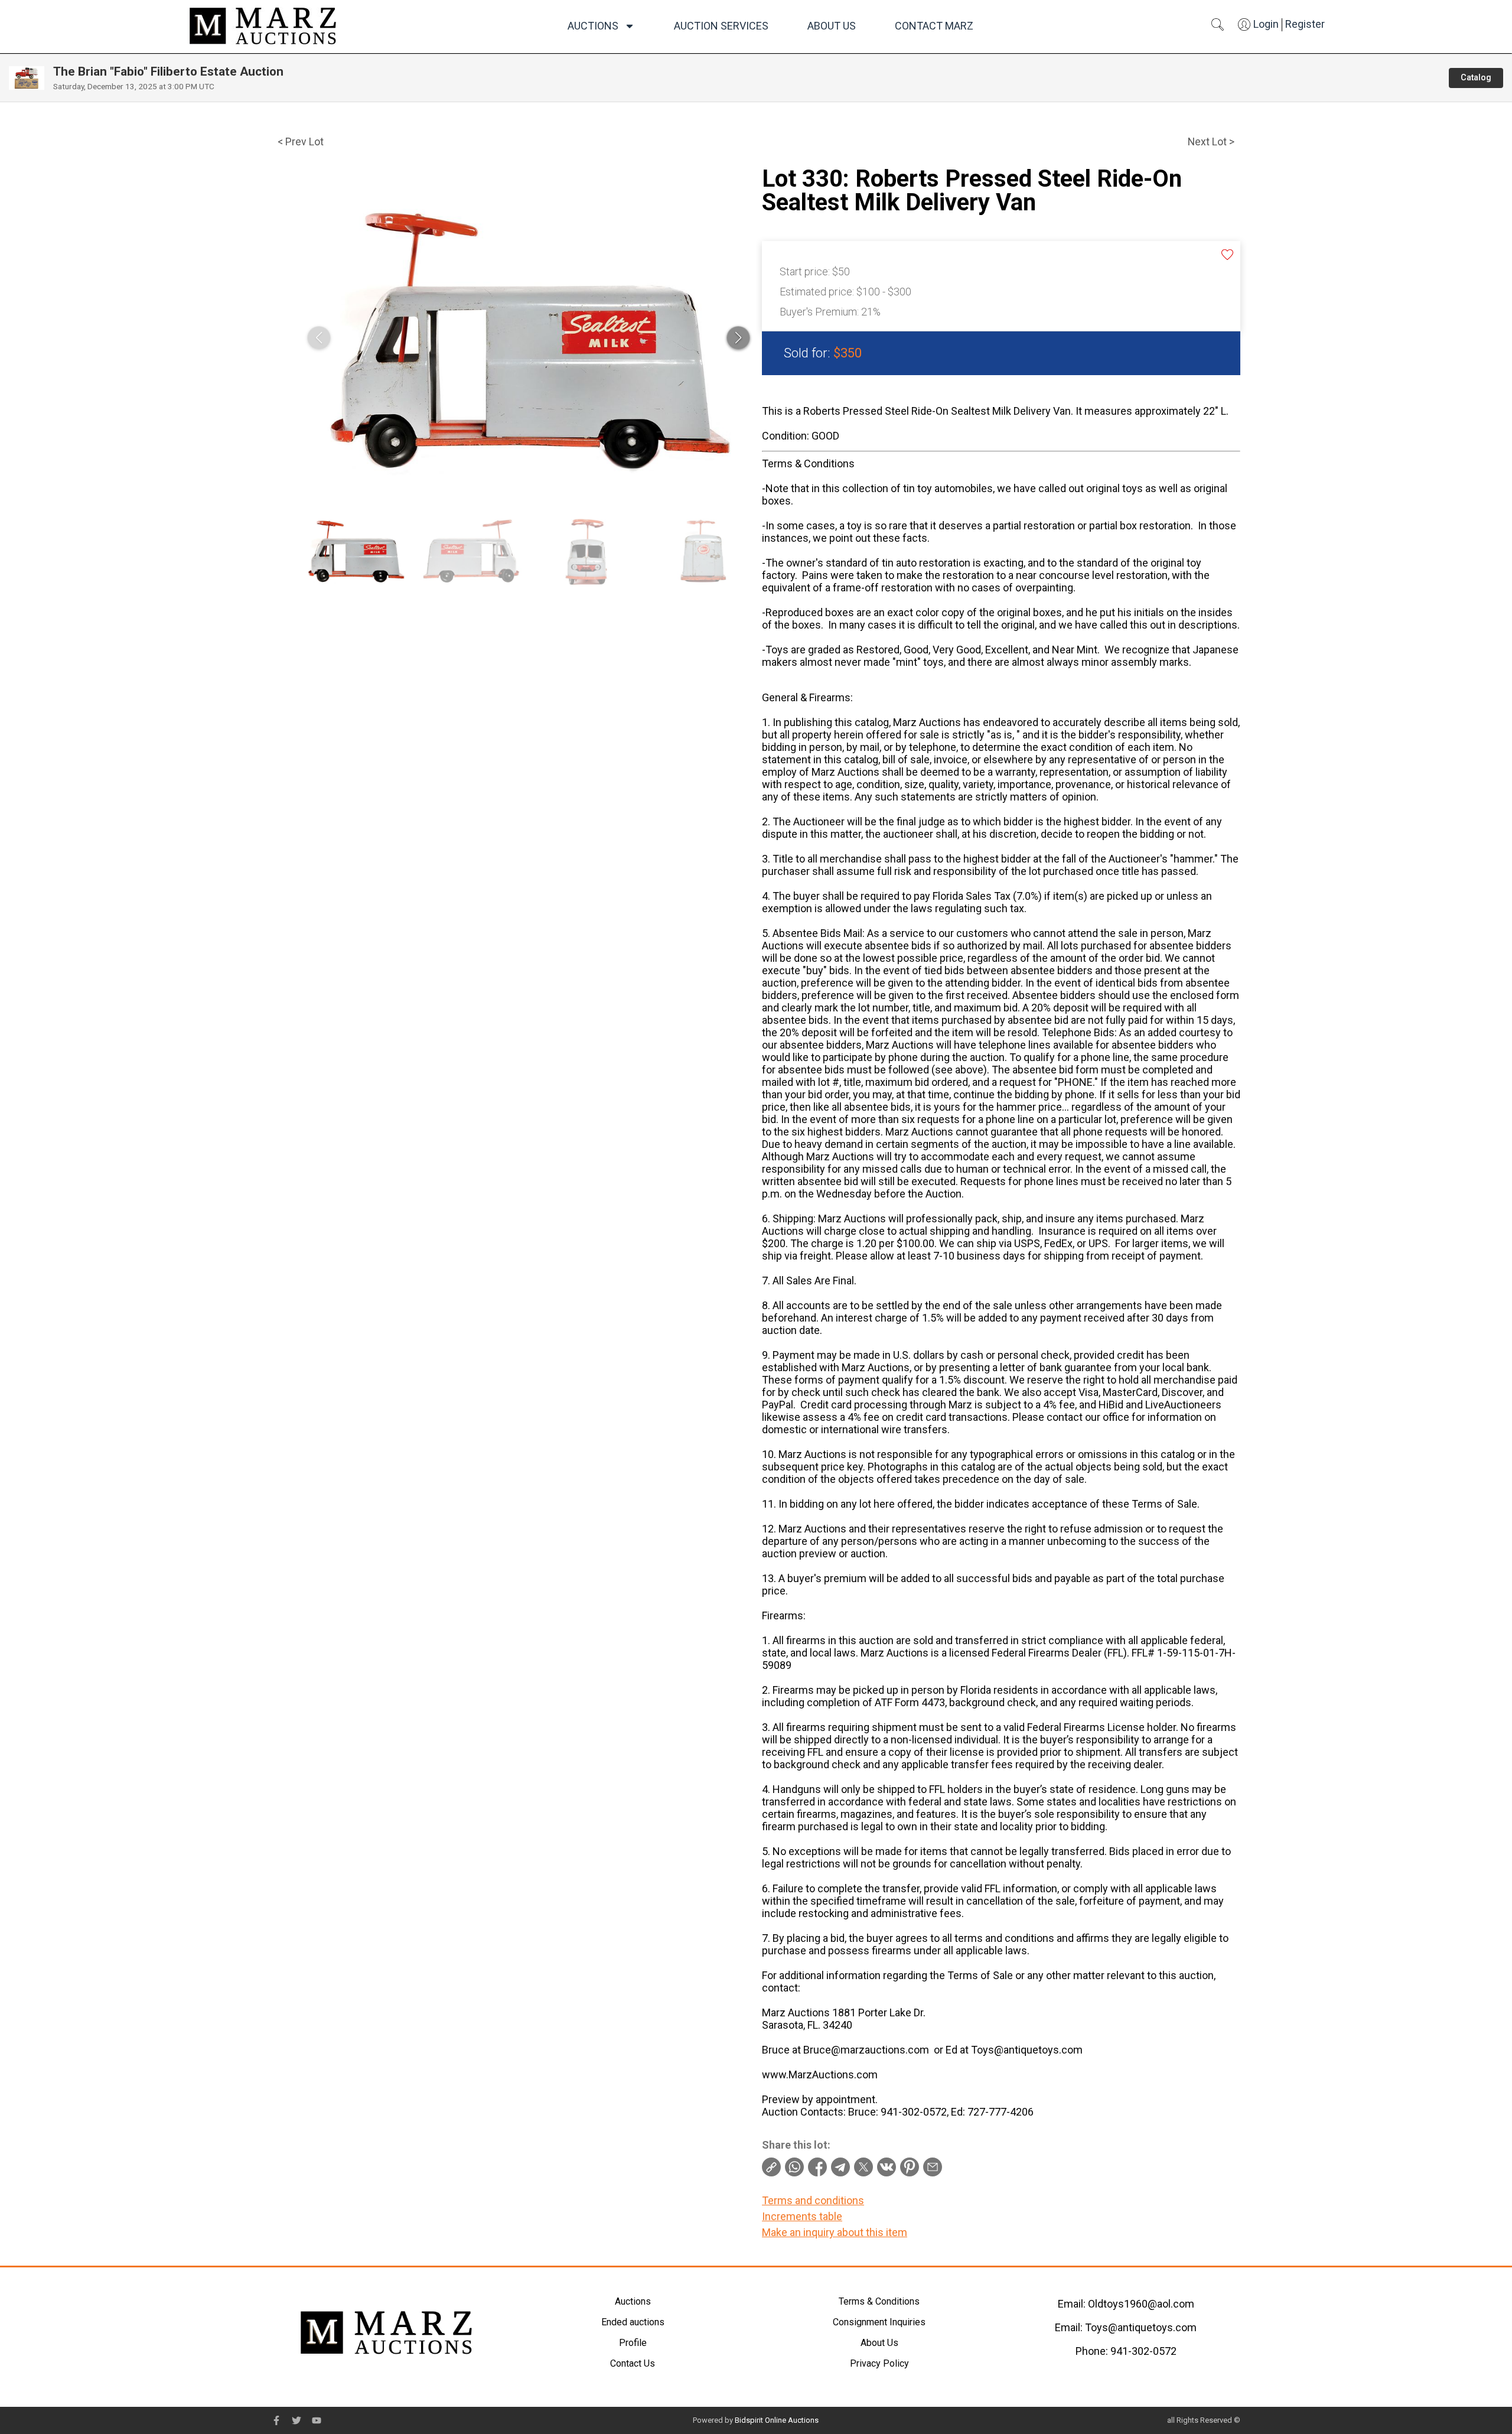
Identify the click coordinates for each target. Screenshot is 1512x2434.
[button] (738, 338)
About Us (832, 26)
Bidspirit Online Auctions (777, 2420)
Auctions (593, 26)
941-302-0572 (1143, 2351)
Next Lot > (1211, 142)
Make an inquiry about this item (835, 2232)
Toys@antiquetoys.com (1141, 2327)
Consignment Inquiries (879, 2322)
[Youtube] (317, 2420)
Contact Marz (934, 26)
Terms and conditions (813, 2200)
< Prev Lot (301, 142)
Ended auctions (633, 2322)
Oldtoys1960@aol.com (1141, 2304)
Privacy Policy (879, 2363)
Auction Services (721, 26)
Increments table (802, 2216)
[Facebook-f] (276, 2420)
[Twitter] (296, 2420)
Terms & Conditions (879, 2301)
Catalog (1476, 78)
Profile (633, 2343)
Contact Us (633, 2363)
